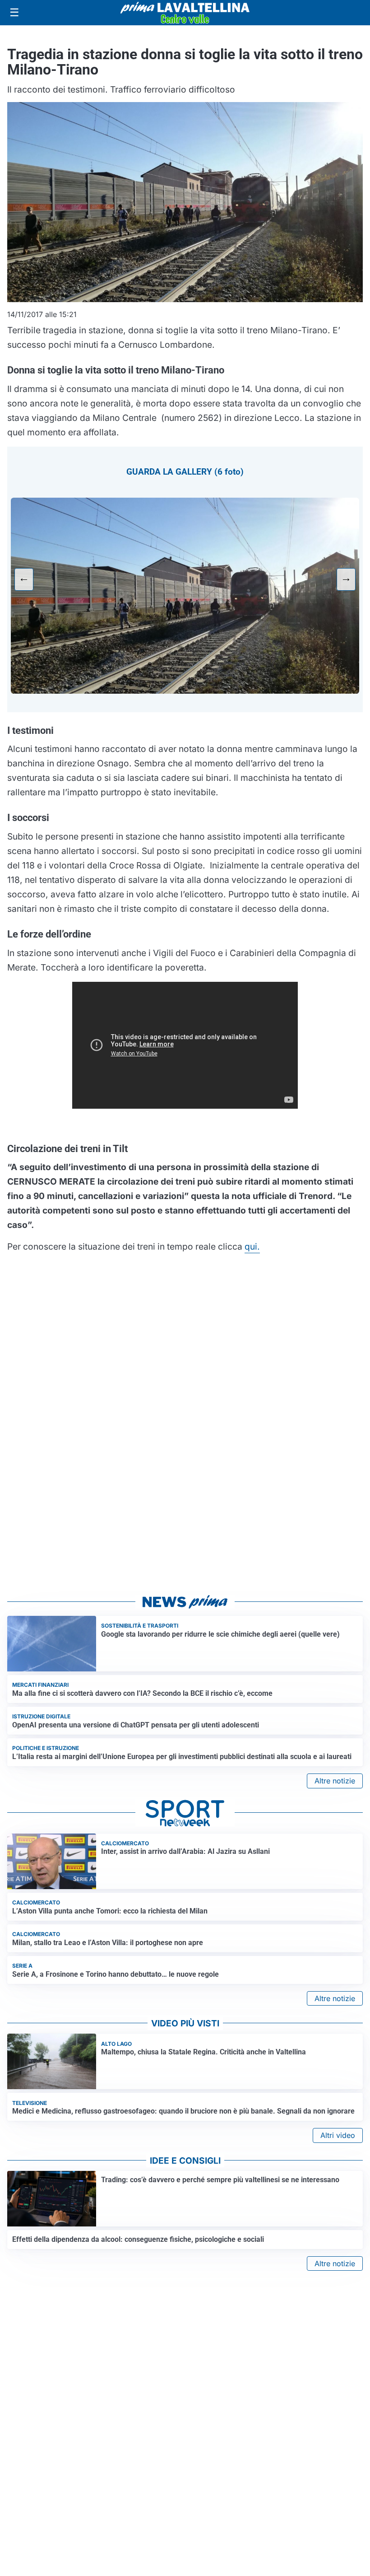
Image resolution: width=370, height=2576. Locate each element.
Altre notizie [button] (335, 1781)
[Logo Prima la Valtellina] (185, 13)
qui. (252, 1246)
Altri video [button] (338, 2135)
